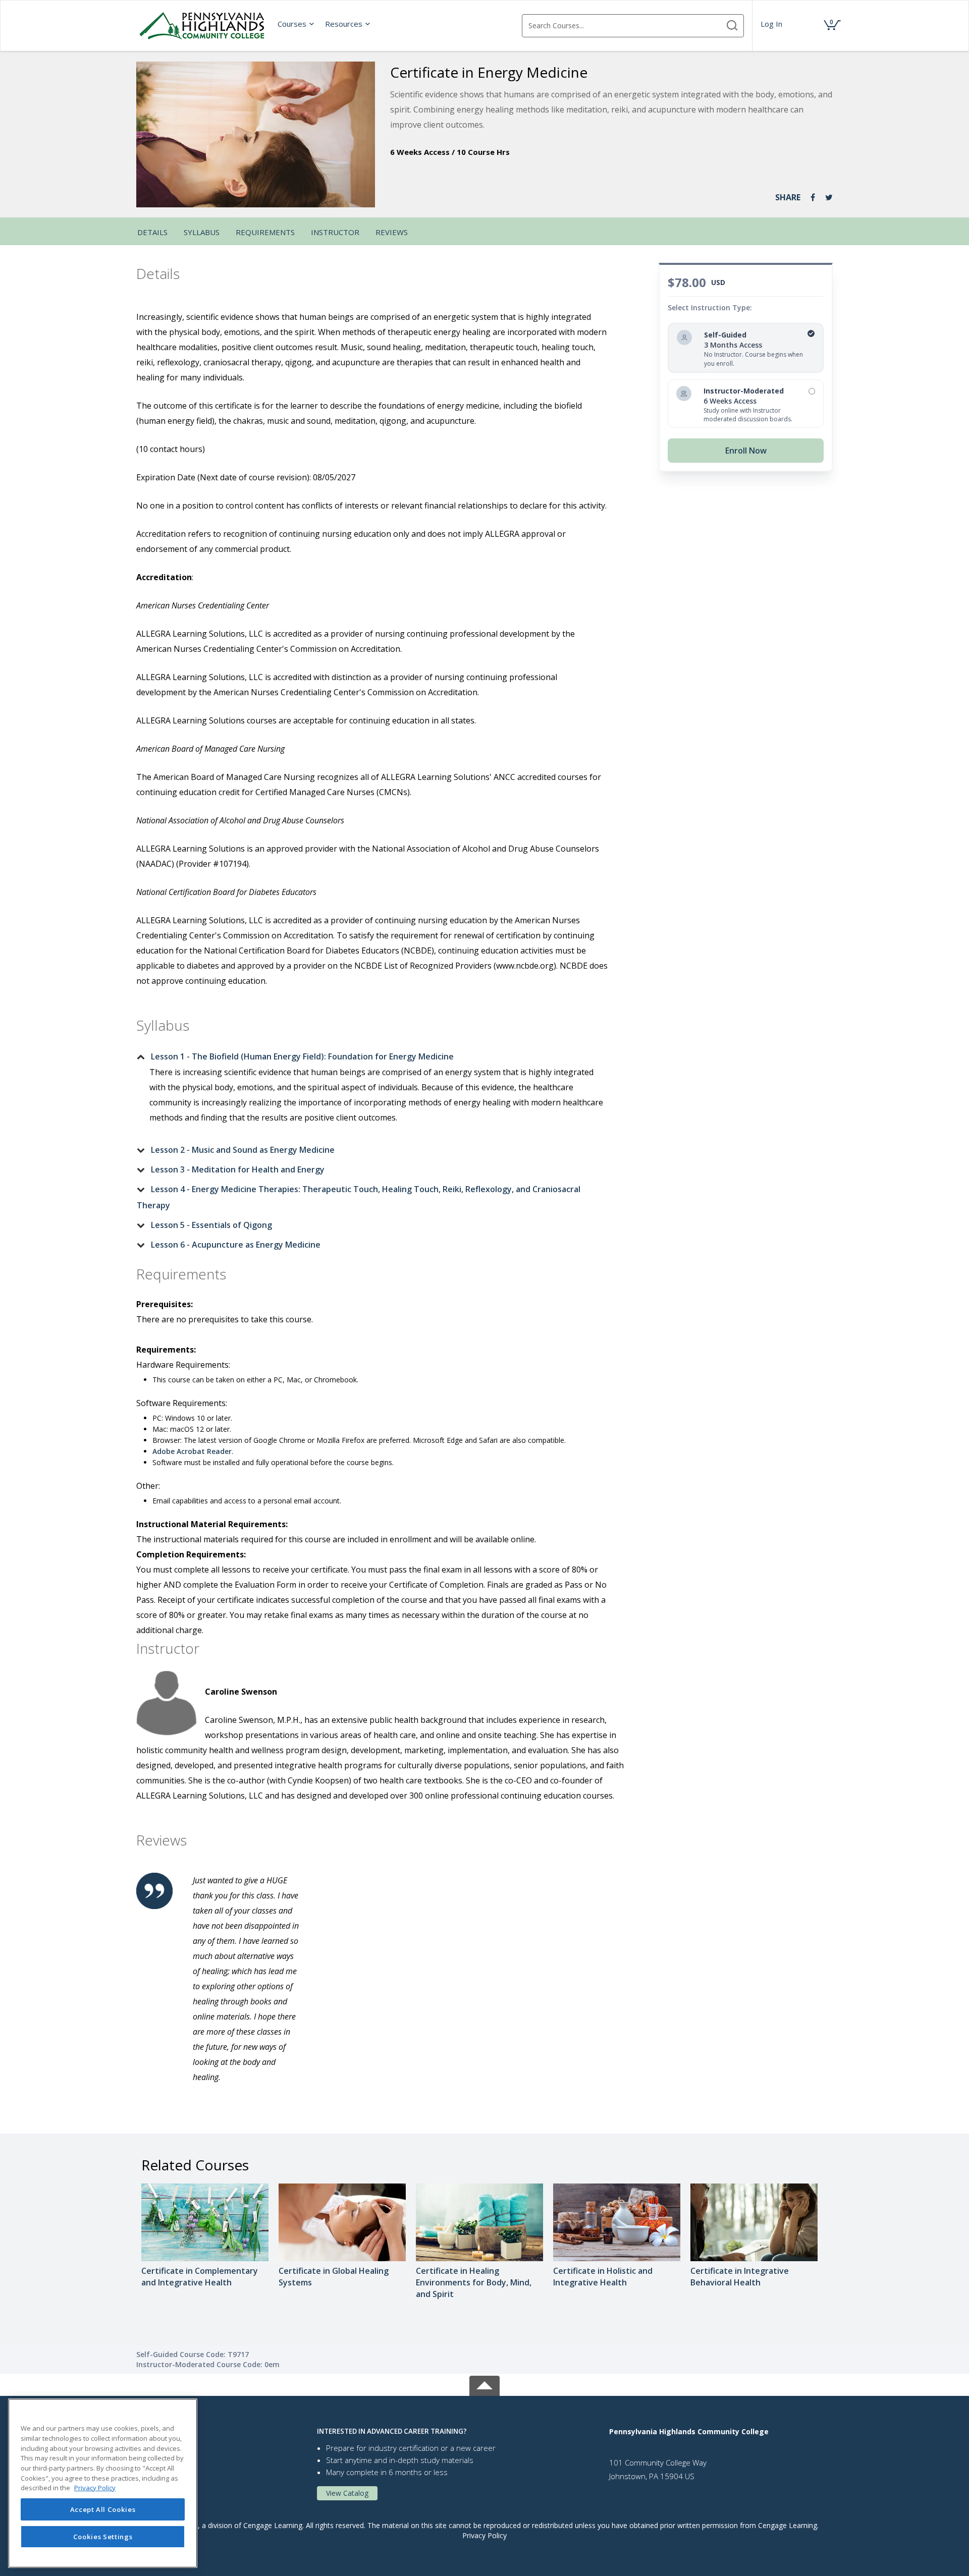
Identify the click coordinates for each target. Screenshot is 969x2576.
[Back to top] (484, 2384)
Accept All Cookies (103, 2509)
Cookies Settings (103, 2537)
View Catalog (347, 2493)
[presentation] (296, 24)
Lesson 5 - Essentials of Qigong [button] (211, 1225)
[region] (103, 2483)
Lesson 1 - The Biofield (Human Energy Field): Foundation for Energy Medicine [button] (302, 1056)
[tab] (372, 1056)
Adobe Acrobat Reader (192, 1451)
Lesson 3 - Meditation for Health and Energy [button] (238, 1169)
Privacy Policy (484, 2535)
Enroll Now (746, 451)
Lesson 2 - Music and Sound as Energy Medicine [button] (243, 1150)
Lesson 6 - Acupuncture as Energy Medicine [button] (236, 1245)
